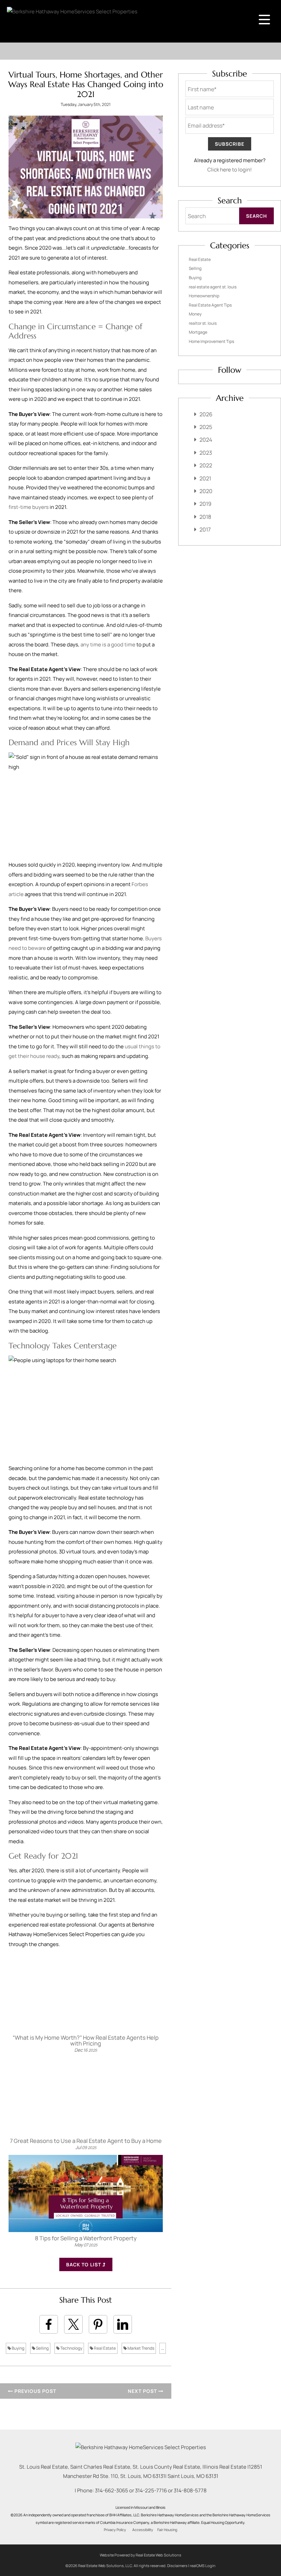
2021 (205, 478)
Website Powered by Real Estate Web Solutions (140, 2555)
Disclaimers (177, 2566)
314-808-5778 (190, 2490)
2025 (206, 427)
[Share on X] (73, 2324)
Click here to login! (230, 170)
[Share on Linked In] (123, 2324)
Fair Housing (167, 2530)
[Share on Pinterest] (98, 2324)
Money (195, 314)
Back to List (84, 2264)
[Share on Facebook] (49, 2324)
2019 (205, 504)
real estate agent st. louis (213, 287)
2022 (206, 465)
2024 (206, 440)
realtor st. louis (203, 323)
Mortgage (198, 332)
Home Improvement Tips (211, 341)
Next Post (143, 2391)
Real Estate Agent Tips (210, 305)
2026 (206, 414)
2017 (205, 529)
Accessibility (143, 2530)
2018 (205, 517)
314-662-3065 (112, 2490)
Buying (18, 2348)
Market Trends (140, 2348)
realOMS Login (203, 2566)
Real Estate (105, 2348)
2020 (206, 491)
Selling (42, 2348)
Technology (71, 2348)
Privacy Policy (115, 2530)
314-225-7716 (151, 2490)
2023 (206, 453)
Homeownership (204, 296)
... (163, 2348)
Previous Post (35, 2391)
